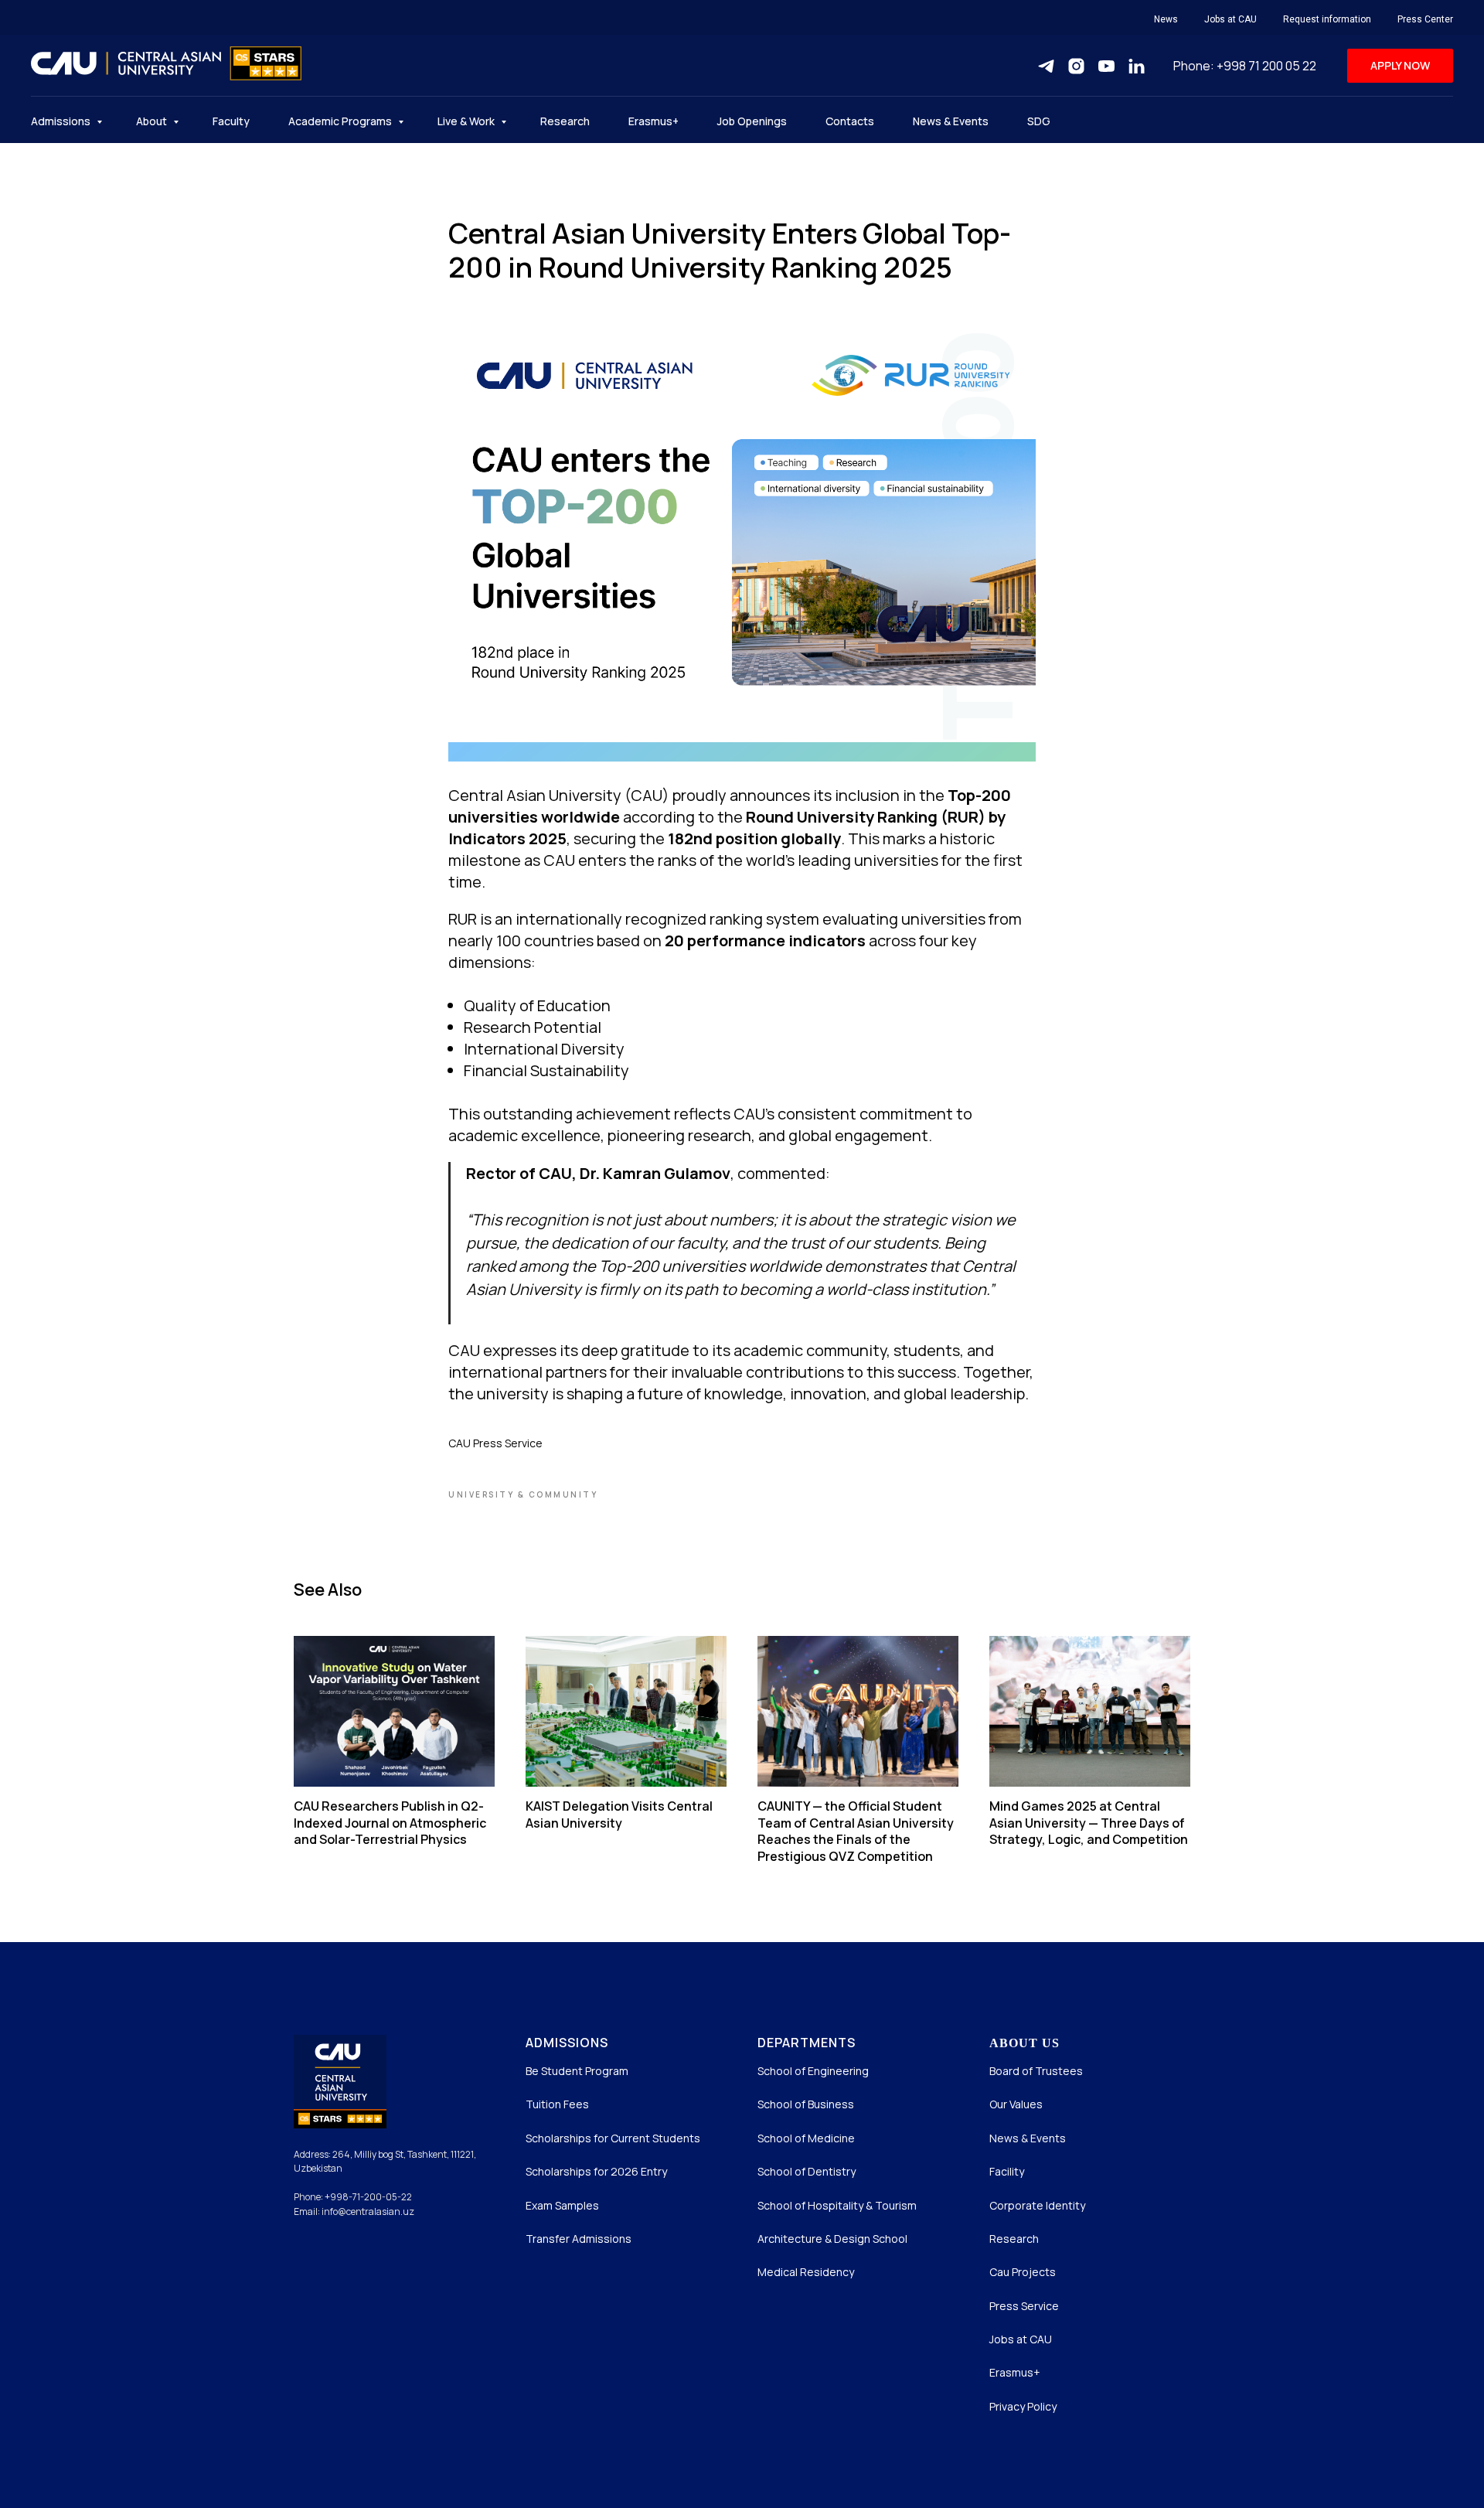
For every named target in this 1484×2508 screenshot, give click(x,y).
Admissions (62, 121)
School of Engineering (813, 2071)
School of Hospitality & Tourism (837, 2205)
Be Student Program (577, 2071)
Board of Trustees (1036, 2071)
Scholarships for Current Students (613, 2138)
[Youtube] (1106, 66)
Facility (1007, 2171)
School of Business (806, 2104)
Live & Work (467, 121)
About (153, 121)
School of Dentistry (807, 2171)
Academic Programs (341, 121)
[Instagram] (1076, 66)
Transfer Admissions (579, 2239)
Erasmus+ (654, 121)
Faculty (231, 121)
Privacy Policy (1023, 2406)
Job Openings (752, 121)
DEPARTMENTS (807, 2043)
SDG (1039, 121)
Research (565, 121)
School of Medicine (806, 2138)
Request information (1327, 19)
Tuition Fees (557, 2104)
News (1166, 19)
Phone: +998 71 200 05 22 (1245, 66)
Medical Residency (806, 2272)
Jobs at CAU (1230, 19)
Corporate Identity (1037, 2205)
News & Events (951, 121)
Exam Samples (562, 2205)
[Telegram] (1046, 66)
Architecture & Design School (832, 2239)
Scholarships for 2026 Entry (596, 2171)
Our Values (1016, 2104)
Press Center (1425, 19)
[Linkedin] (1137, 66)
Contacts (850, 121)
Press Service (1024, 2306)
